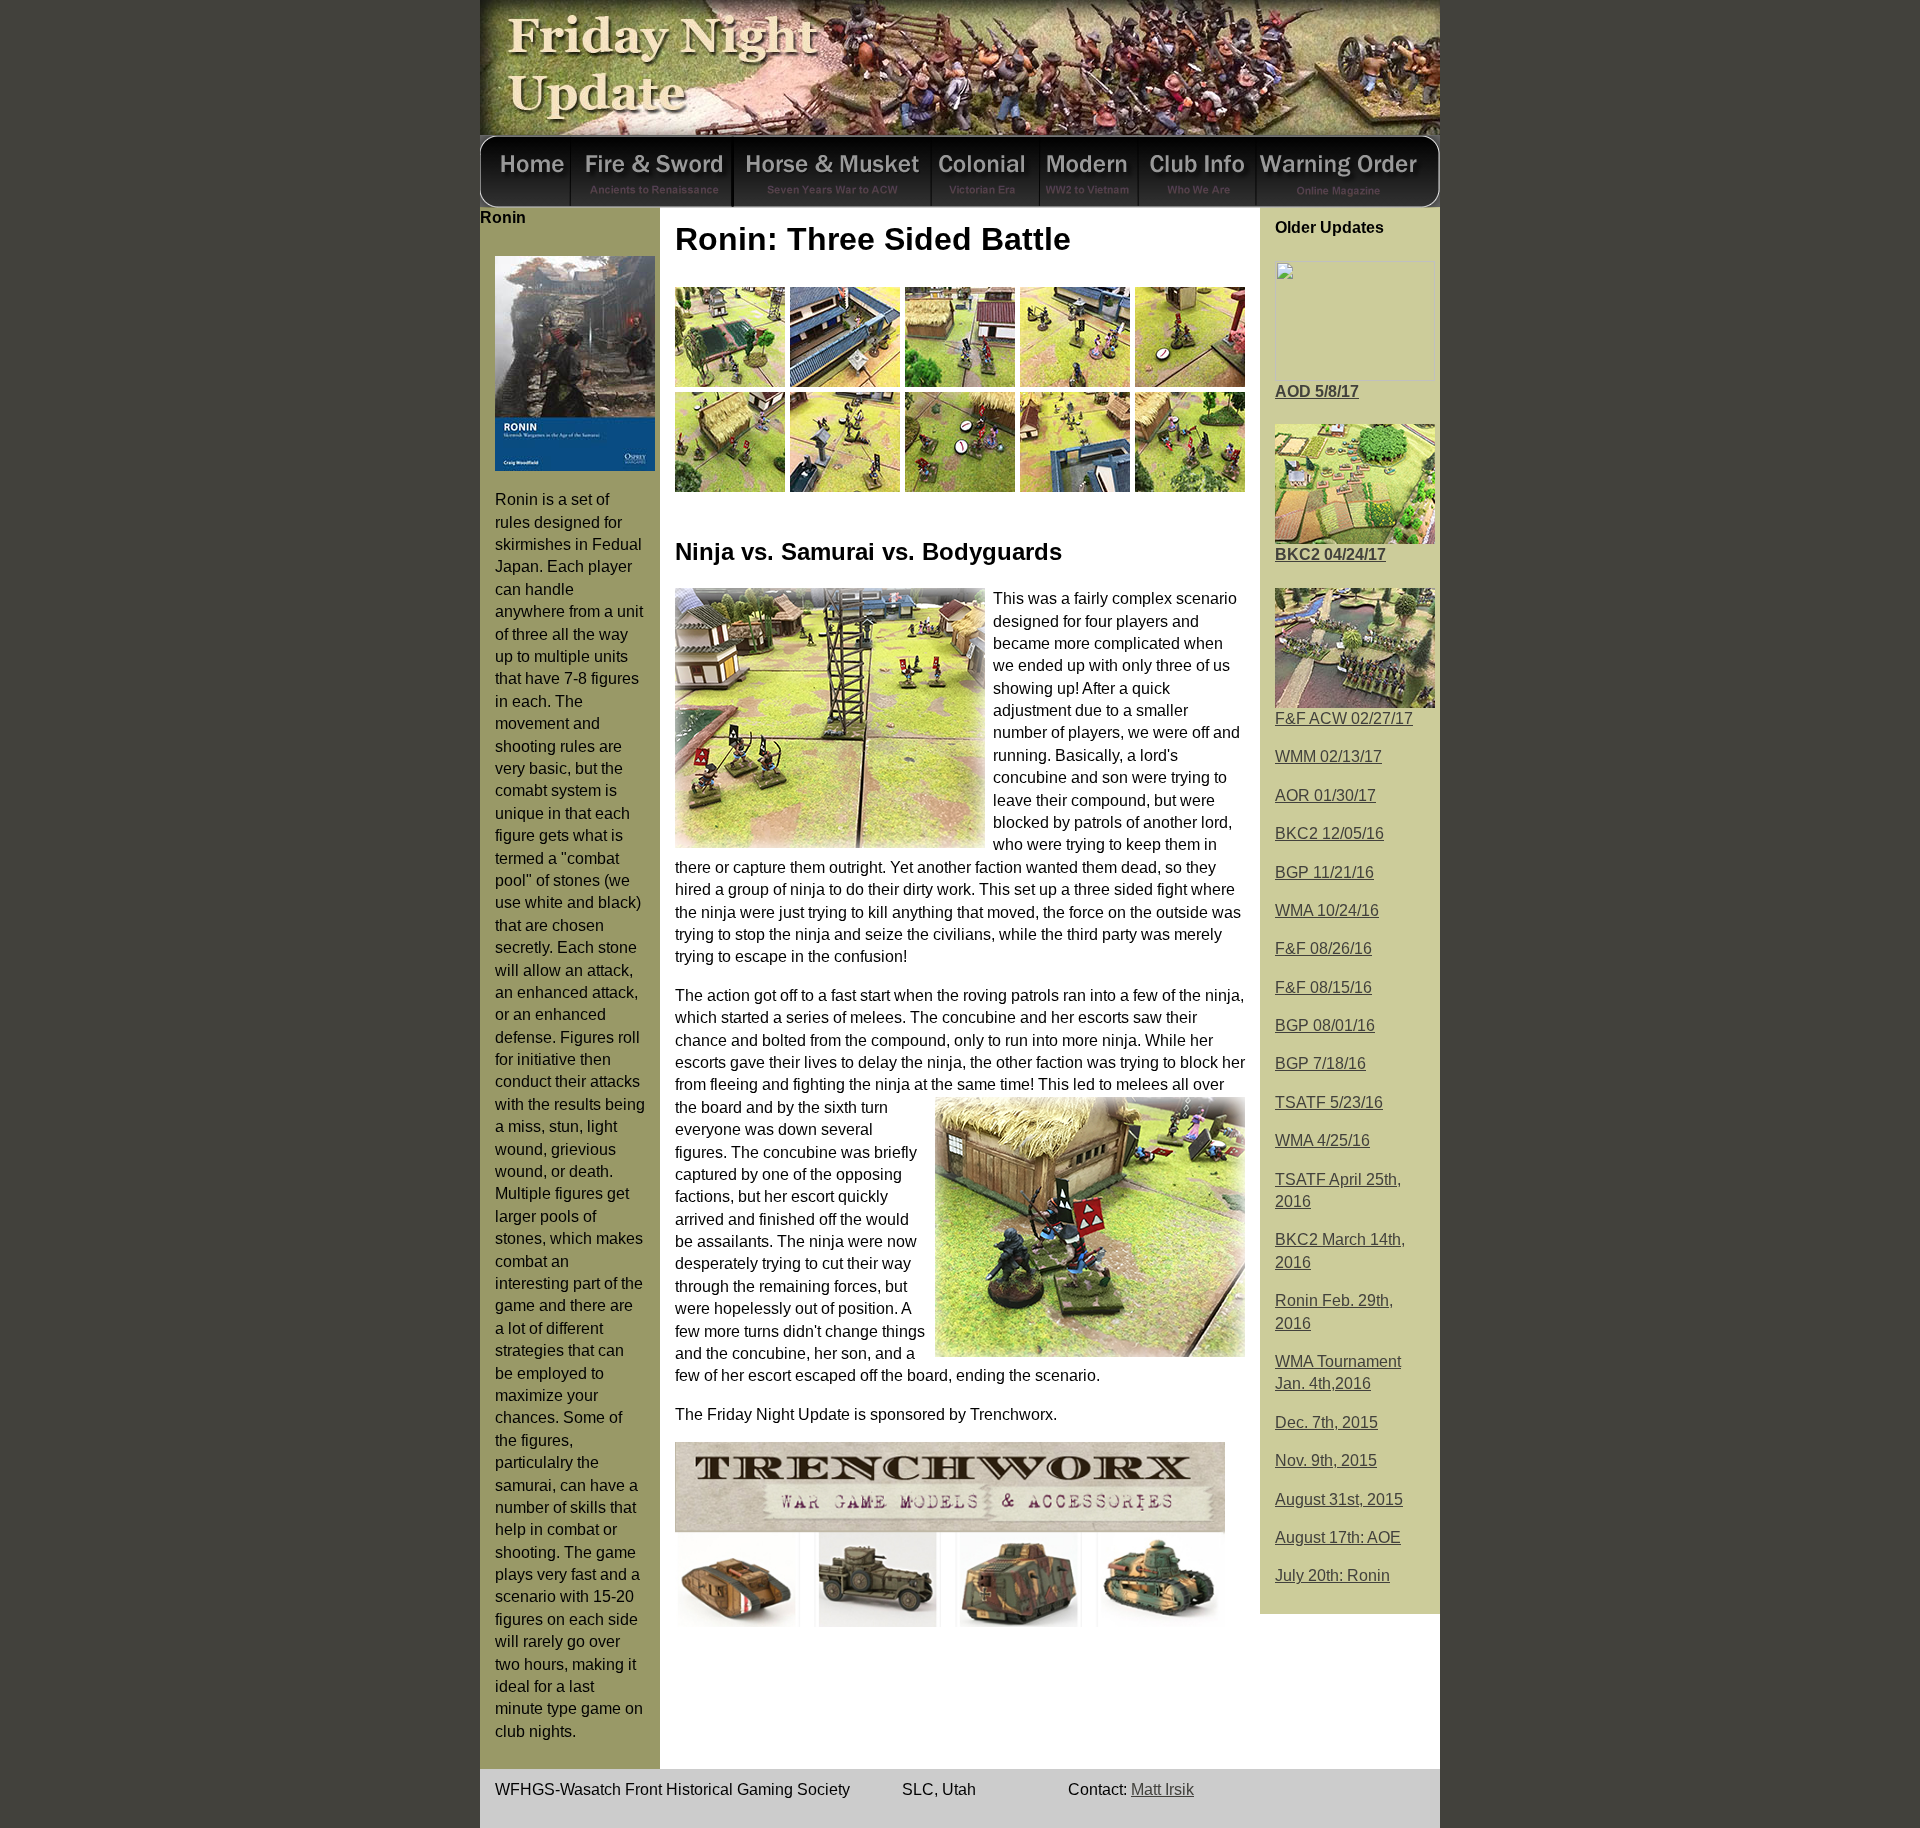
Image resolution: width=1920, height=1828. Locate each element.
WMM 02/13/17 (1328, 756)
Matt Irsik (1162, 1789)
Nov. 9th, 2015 (1326, 1460)
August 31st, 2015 (1339, 1499)
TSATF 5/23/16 (1329, 1102)
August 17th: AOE (1338, 1537)
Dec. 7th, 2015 (1326, 1422)
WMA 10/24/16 (1327, 910)
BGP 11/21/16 (1324, 872)
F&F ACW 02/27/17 (1344, 718)
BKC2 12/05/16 (1329, 833)
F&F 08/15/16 (1323, 987)
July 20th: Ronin (1332, 1575)
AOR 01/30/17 (1325, 795)
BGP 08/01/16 (1325, 1025)
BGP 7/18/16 (1320, 1063)
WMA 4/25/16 (1322, 1140)
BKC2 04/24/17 (1330, 554)
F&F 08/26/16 (1323, 948)
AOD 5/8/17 (1317, 391)
